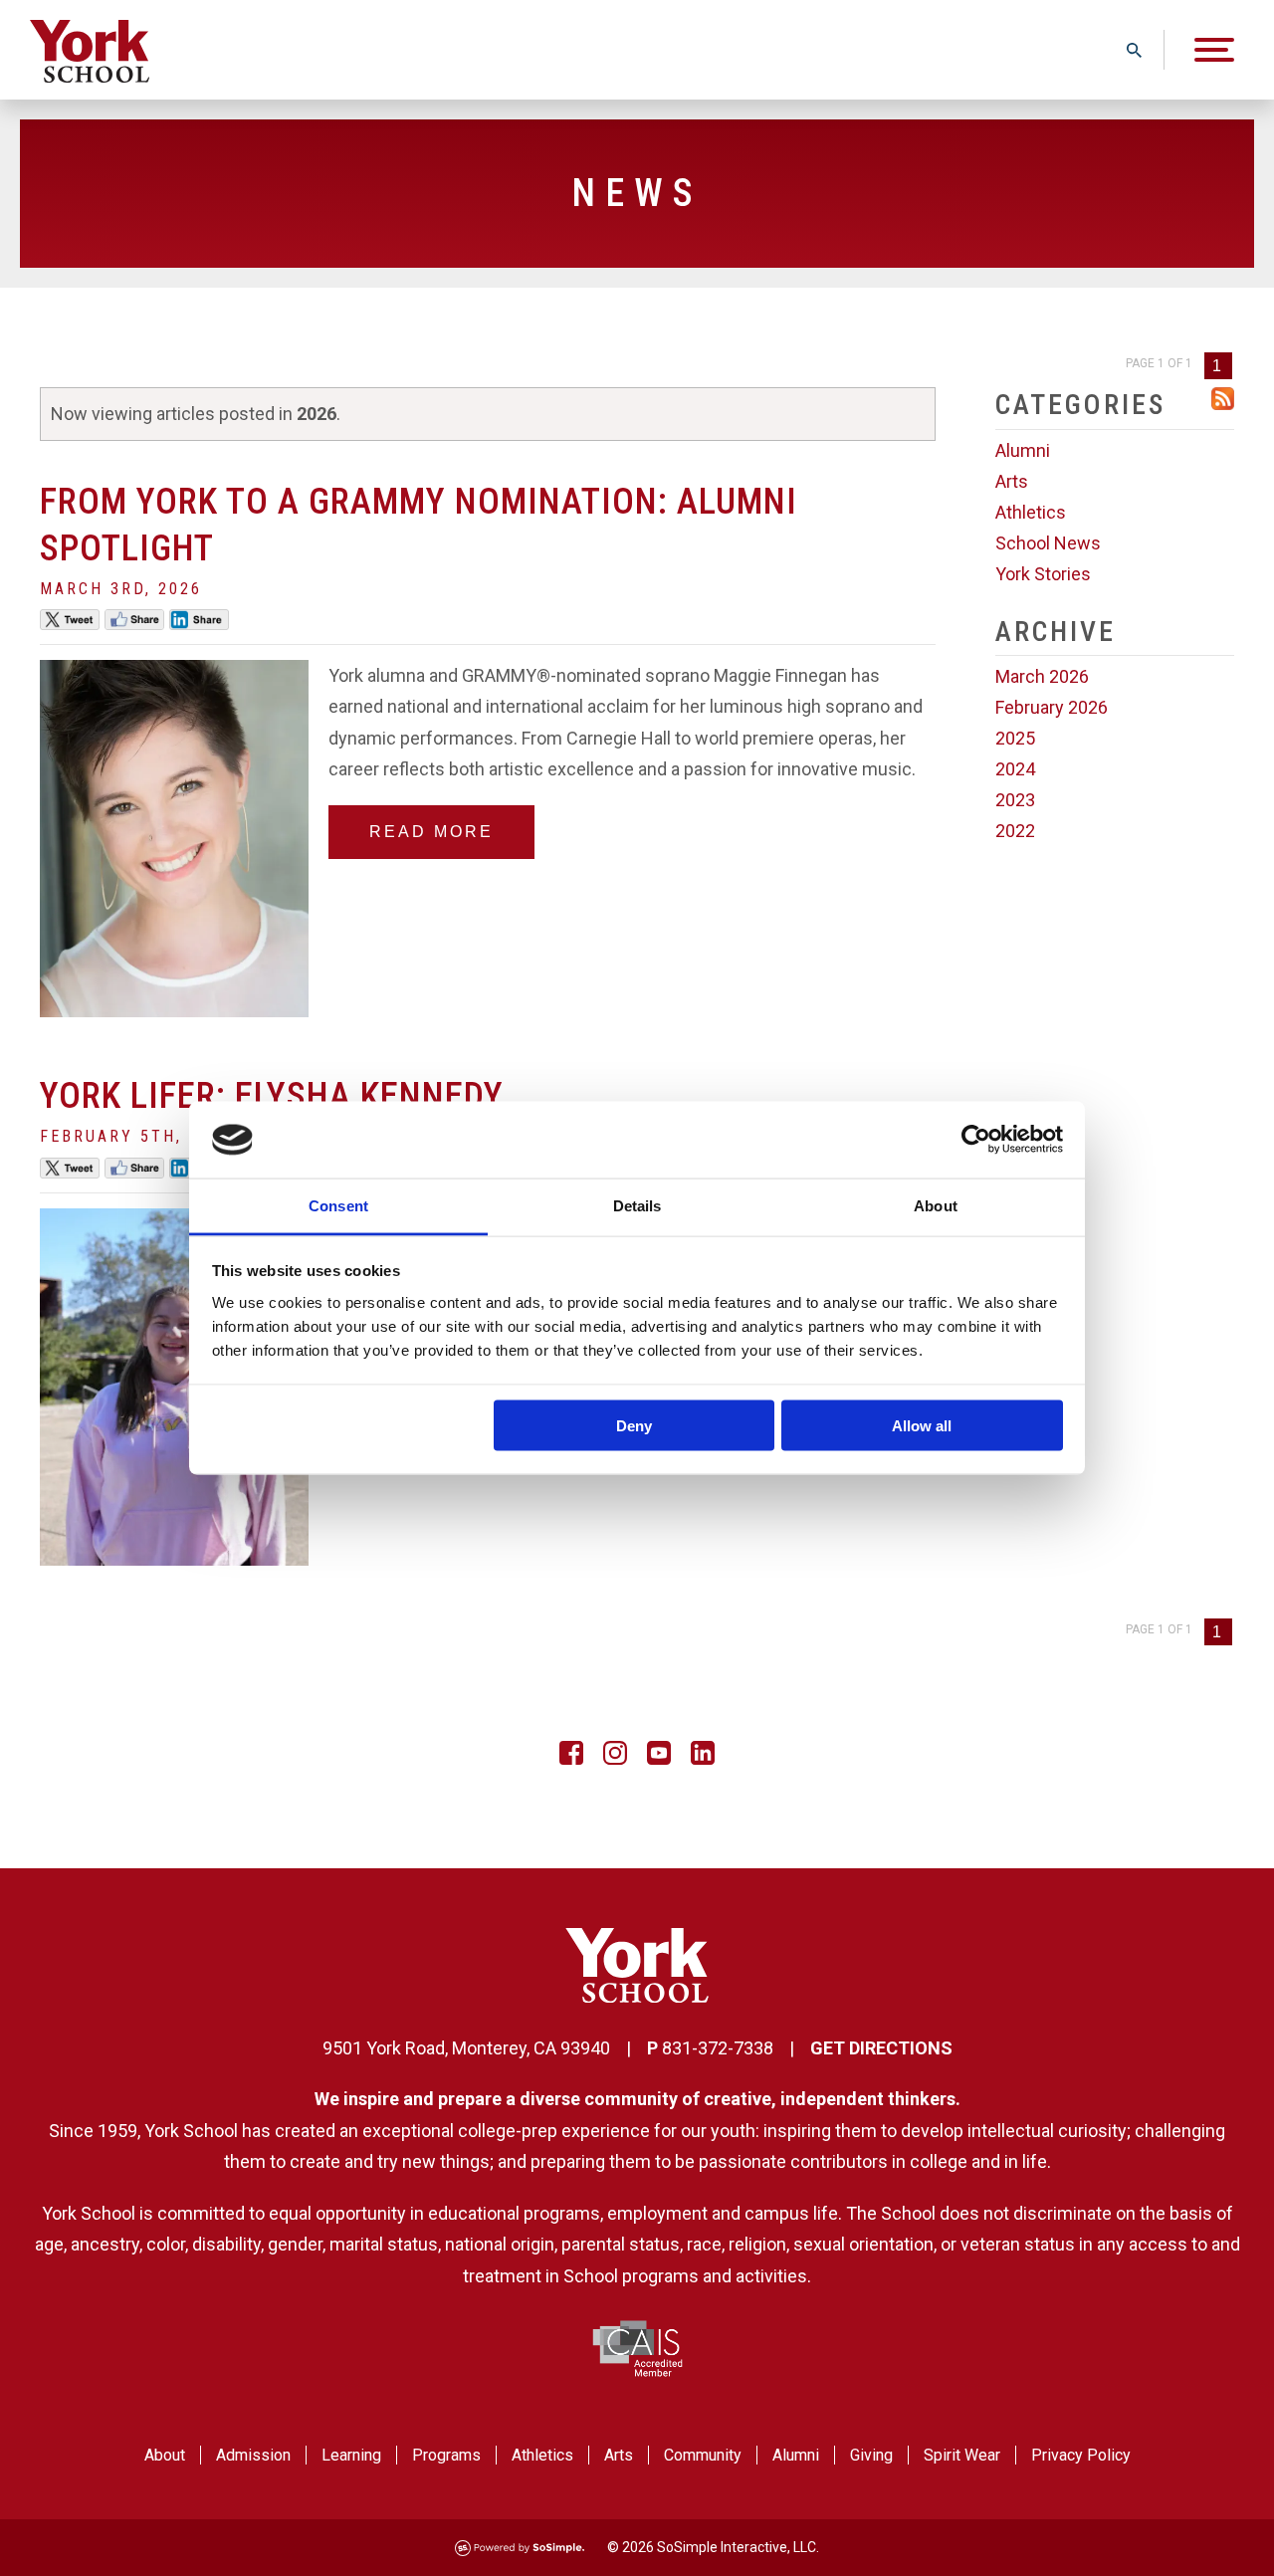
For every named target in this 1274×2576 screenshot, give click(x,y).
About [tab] (936, 1205)
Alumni (1023, 450)
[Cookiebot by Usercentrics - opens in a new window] (976, 1140)
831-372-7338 (718, 2048)
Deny (634, 1426)
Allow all (922, 1426)
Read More (431, 832)
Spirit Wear (962, 2455)
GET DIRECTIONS (881, 2048)
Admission (253, 2455)
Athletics (1031, 512)
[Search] (1134, 50)
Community (703, 2455)
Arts (1012, 481)
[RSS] (1223, 404)
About (165, 2455)
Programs (446, 2455)
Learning (351, 2455)
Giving (871, 2455)
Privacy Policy (1081, 2455)
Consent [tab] (338, 1205)
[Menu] (1214, 50)
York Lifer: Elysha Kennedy (272, 1096)
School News (1048, 543)
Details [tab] (637, 1205)
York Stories (1043, 574)
